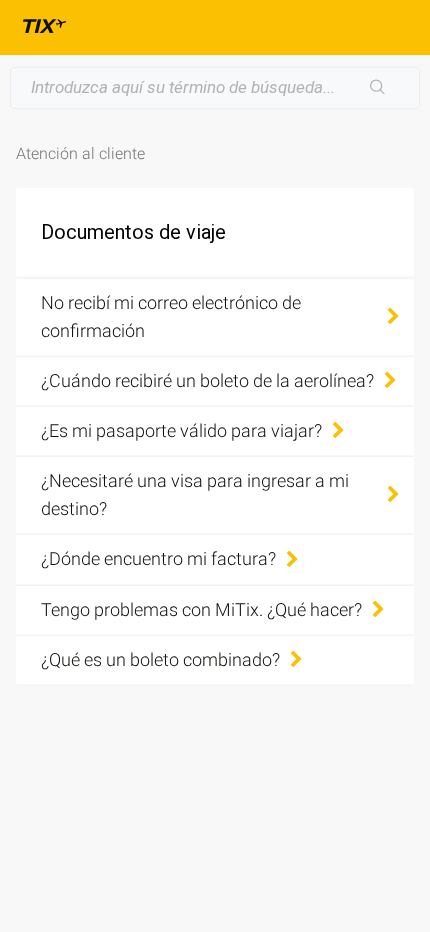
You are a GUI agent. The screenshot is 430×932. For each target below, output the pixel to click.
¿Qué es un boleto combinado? (160, 659)
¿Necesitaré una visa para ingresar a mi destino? (195, 494)
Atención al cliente (80, 153)
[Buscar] (378, 88)
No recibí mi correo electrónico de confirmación (171, 316)
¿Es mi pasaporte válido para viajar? (181, 430)
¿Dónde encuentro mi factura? (158, 558)
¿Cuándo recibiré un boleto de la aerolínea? (207, 380)
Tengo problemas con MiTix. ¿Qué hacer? (201, 609)
